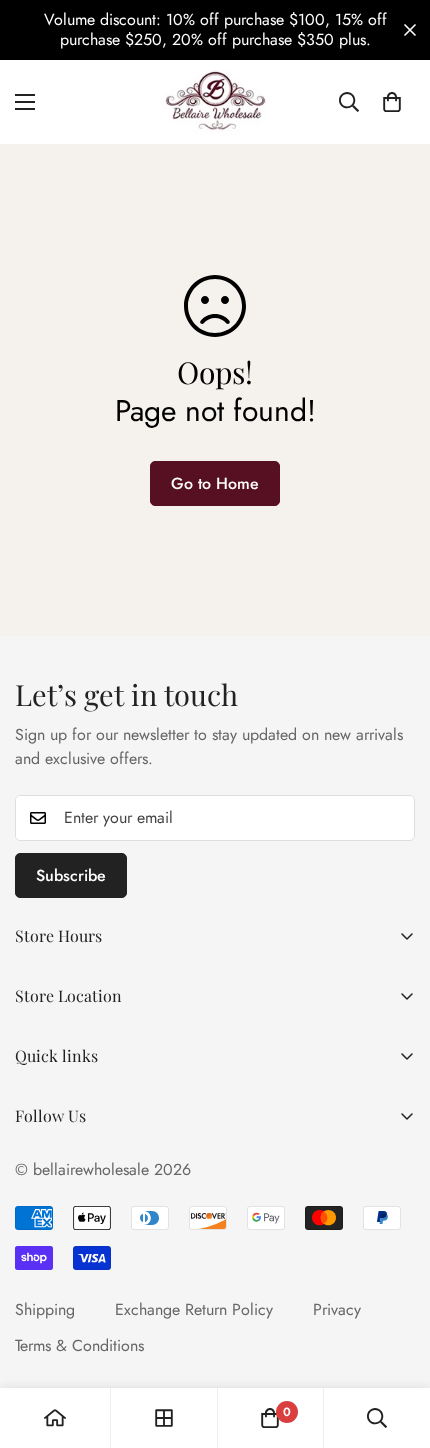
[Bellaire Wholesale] (215, 102)
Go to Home (215, 483)
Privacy (337, 1309)
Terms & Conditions (79, 1345)
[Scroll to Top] (394, 1342)
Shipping (45, 1309)
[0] (392, 102)
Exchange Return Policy (194, 1309)
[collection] (164, 1418)
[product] (55, 1418)
